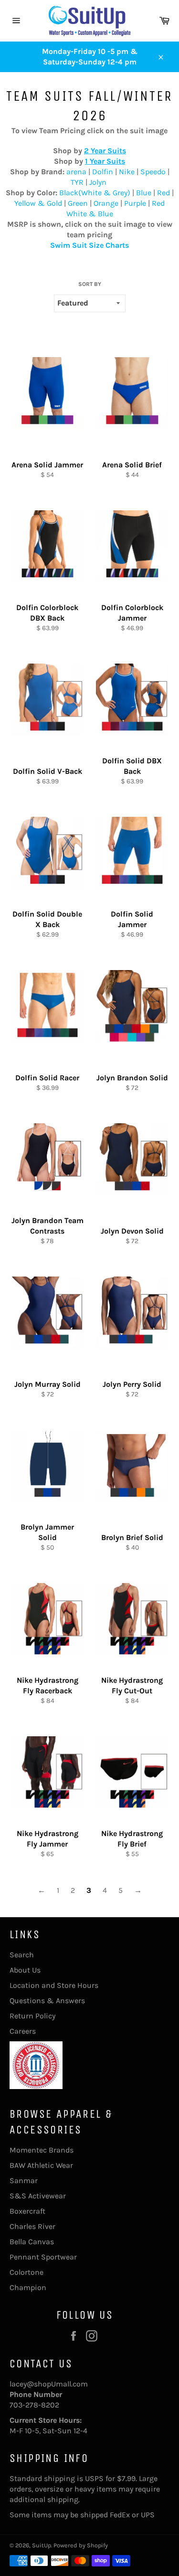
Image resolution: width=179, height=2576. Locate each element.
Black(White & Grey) (95, 193)
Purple (136, 203)
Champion (28, 2287)
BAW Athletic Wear (41, 2165)
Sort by (90, 284)
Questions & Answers (47, 2001)
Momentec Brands (42, 2150)
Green (79, 203)
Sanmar (24, 2180)
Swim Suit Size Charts (89, 245)
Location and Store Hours (54, 1985)
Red (164, 193)
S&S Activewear (38, 2196)
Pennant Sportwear (43, 2257)
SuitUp (42, 2545)
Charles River (32, 2226)
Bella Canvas (32, 2242)
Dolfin (104, 172)
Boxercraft (27, 2211)
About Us (25, 1970)
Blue (145, 193)
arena (77, 172)
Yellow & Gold (38, 203)
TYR (77, 182)
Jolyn (98, 182)
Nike (128, 172)
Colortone (26, 2272)
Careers (23, 2031)
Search (22, 1955)
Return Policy (32, 2016)
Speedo (154, 172)
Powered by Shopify (81, 2545)
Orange (107, 203)
